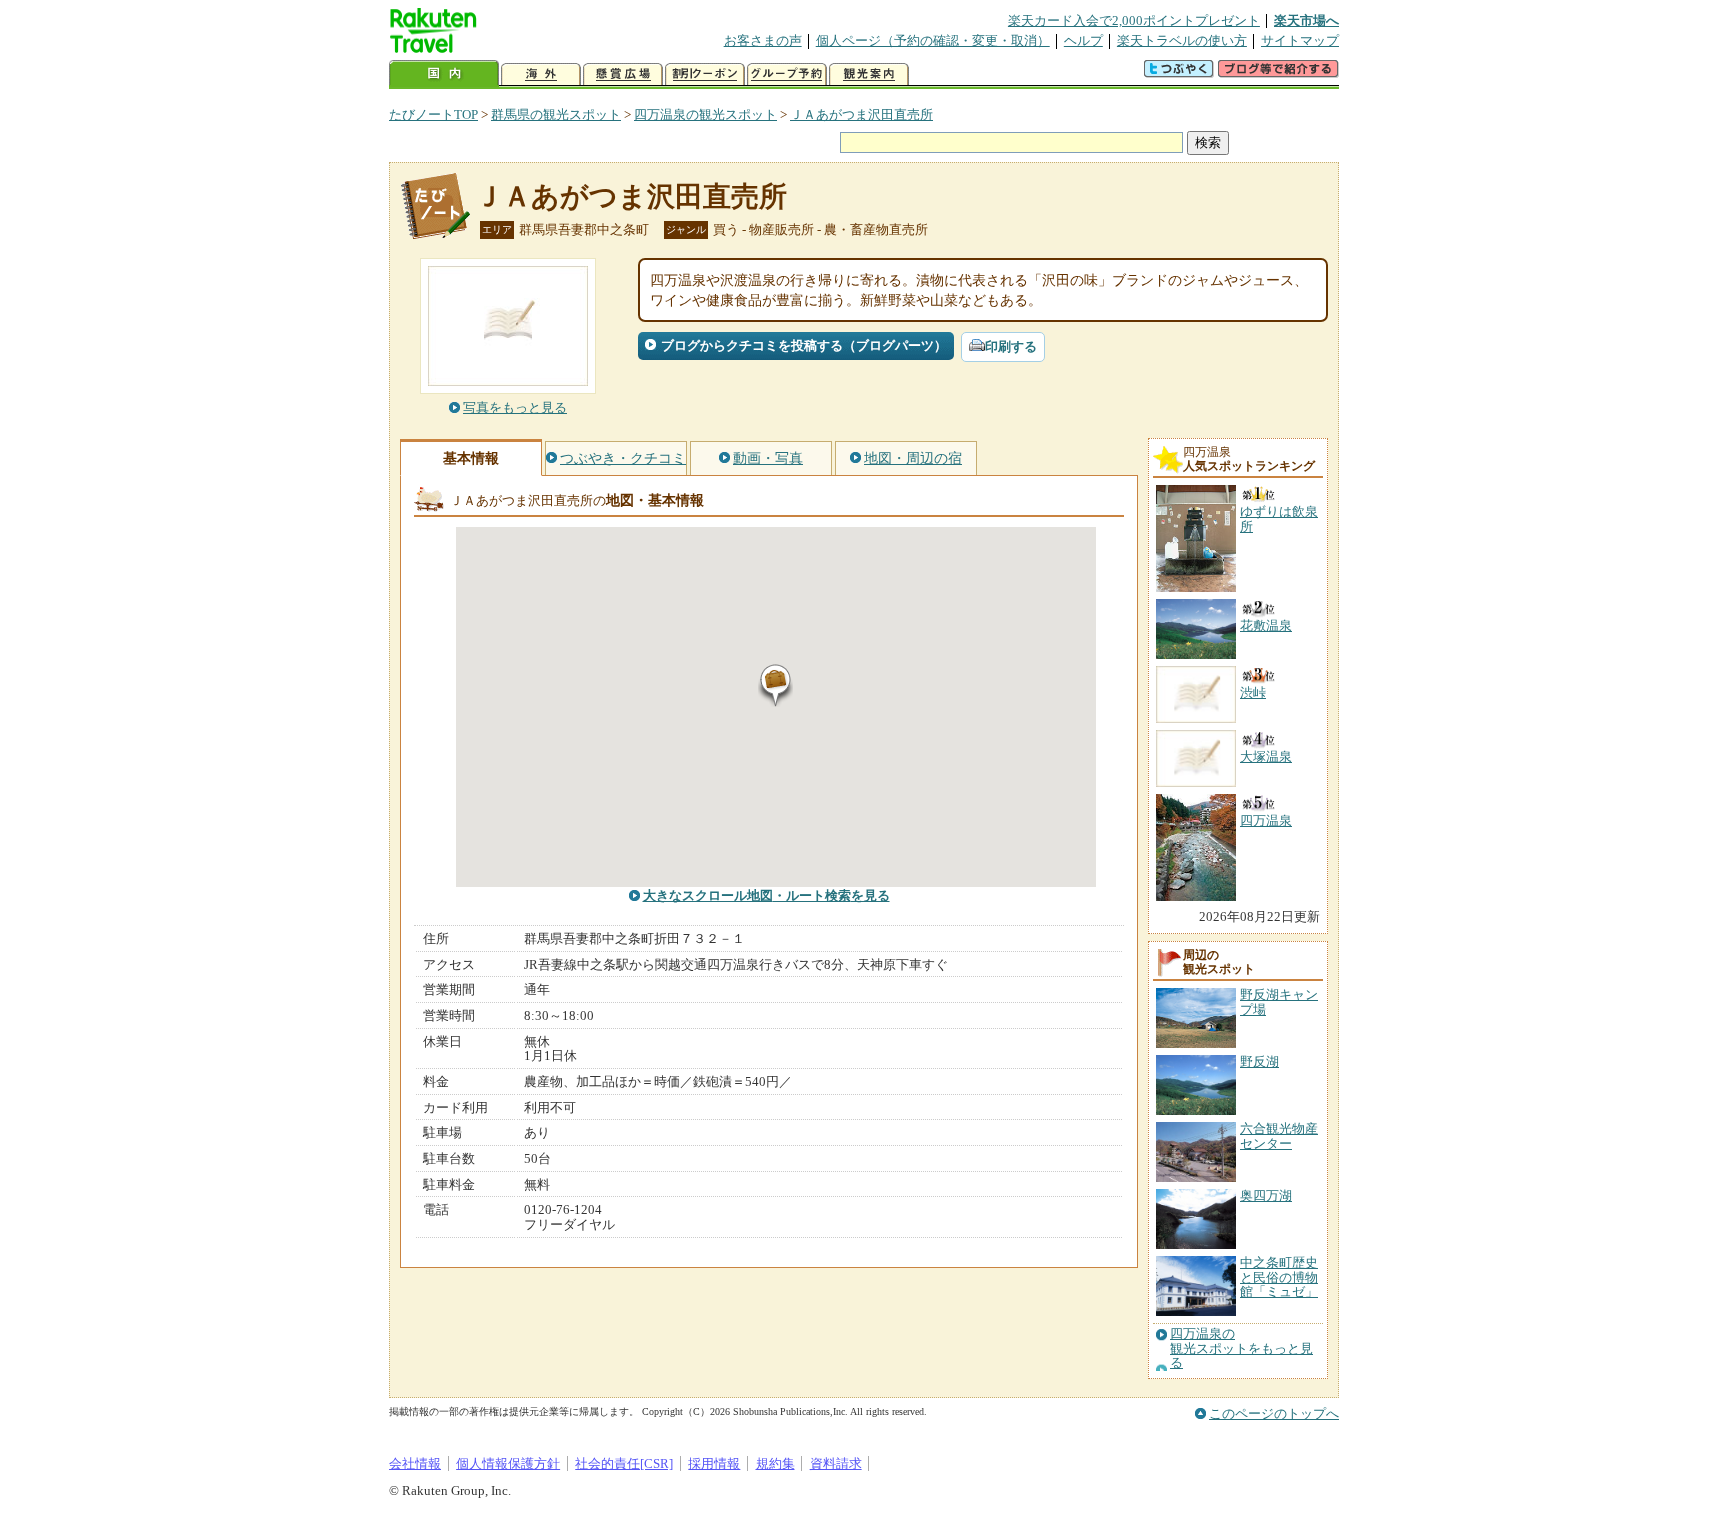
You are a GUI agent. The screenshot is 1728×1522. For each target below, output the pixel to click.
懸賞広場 (623, 74)
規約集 (775, 1463)
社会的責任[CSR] (624, 1463)
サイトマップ (1300, 40)
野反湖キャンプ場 (1279, 1001)
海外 (541, 74)
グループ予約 (787, 74)
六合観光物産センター (1279, 1135)
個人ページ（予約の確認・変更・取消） (933, 40)
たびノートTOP (433, 114)
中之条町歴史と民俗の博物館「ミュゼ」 (1279, 1277)
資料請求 (836, 1463)
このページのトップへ (1274, 1413)
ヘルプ (1083, 40)
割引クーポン (705, 74)
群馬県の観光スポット (556, 114)
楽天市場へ (1306, 20)
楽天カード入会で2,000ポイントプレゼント (1134, 20)
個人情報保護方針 (508, 1463)
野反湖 (1259, 1061)
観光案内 (869, 74)
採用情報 (714, 1463)
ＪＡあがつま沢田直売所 (861, 114)
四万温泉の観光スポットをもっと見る (1241, 1348)
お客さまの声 (763, 40)
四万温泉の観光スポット (705, 114)
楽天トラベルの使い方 (1182, 40)
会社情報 (415, 1463)
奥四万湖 (1266, 1195)
